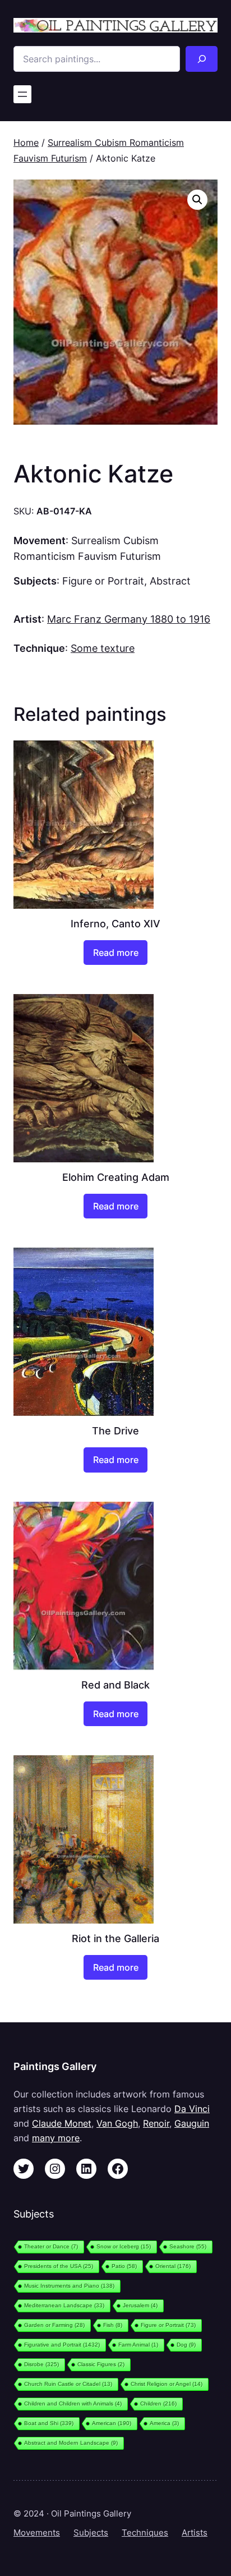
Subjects (91, 2533)
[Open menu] (22, 94)
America (164, 2423)
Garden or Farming (54, 2325)
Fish (113, 2325)
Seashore (188, 2246)
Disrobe (41, 2364)
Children (158, 2404)
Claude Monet (62, 2123)
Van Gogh (117, 2123)
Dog (186, 2345)
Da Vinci (192, 2109)
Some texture (103, 648)
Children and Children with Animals (73, 2404)
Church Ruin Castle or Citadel (68, 2384)
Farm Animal (138, 2345)
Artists (195, 2533)
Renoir (156, 2123)
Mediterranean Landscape (64, 2305)
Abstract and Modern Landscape (71, 2443)
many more (56, 2138)
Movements (37, 2533)
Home (26, 142)
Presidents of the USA (59, 2266)
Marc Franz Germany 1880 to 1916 (129, 619)
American (112, 2423)
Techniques (145, 2533)
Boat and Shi (49, 2423)
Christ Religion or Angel (167, 2384)
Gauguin (192, 2123)
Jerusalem (140, 2305)
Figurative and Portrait (62, 2345)
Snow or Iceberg (124, 2246)
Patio (124, 2266)
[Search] (202, 59)
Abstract (170, 581)
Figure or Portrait (103, 581)
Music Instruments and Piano (69, 2286)
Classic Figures (101, 2364)
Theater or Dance (51, 2246)
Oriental (173, 2266)
